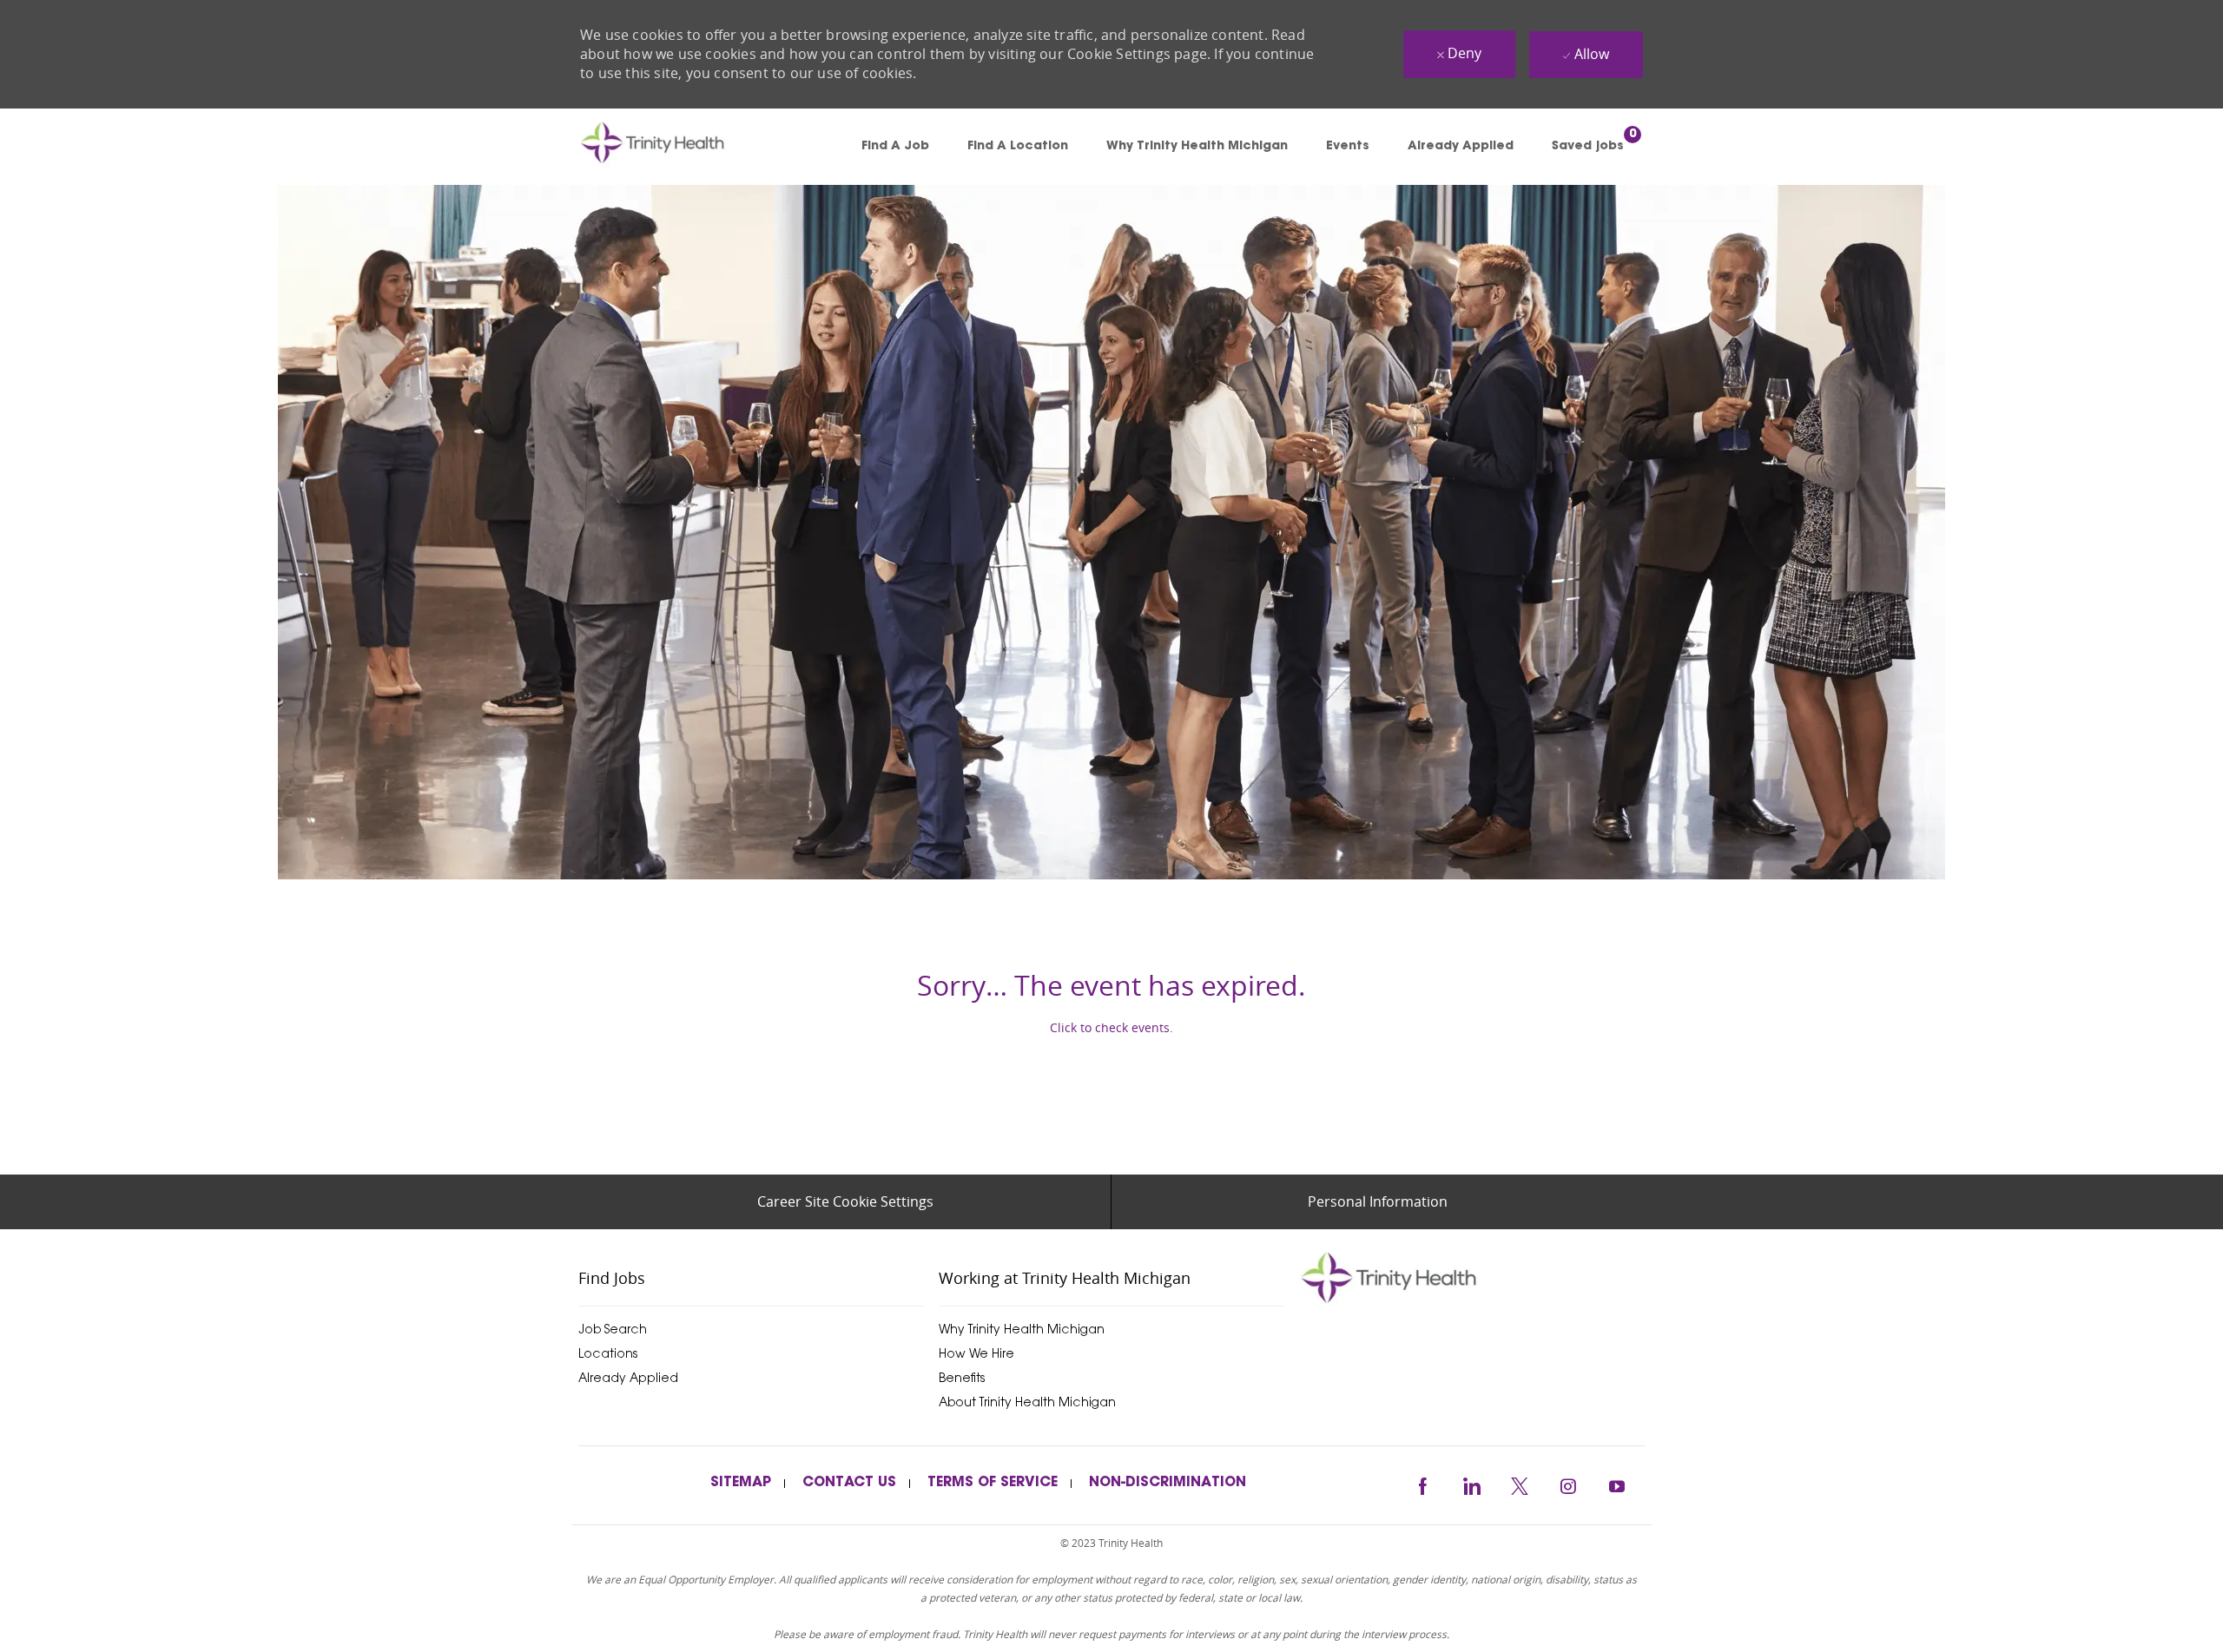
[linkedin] (1471, 1484)
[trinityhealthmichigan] (1471, 1277)
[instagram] (1568, 1484)
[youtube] (1617, 1484)
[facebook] (1422, 1484)
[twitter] (1520, 1484)
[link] (677, 147)
